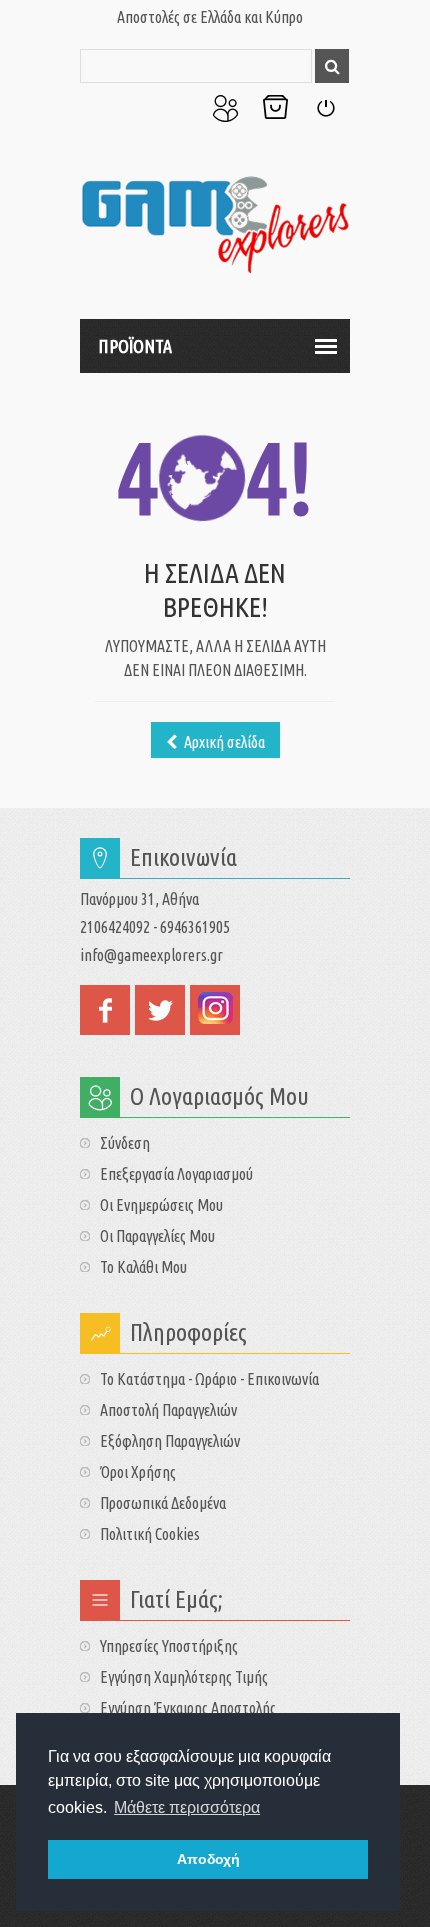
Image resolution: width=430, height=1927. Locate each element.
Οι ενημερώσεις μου (161, 1205)
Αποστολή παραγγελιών (168, 1410)
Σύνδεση (325, 108)
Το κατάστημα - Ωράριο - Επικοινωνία (209, 1379)
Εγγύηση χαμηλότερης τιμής (184, 1677)
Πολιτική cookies (150, 1534)
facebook (105, 1010)
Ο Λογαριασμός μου (225, 108)
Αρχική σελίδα (223, 742)
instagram (215, 1010)
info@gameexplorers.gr (151, 955)
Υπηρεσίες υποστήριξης (169, 1646)
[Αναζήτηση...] (332, 66)
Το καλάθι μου (143, 1267)
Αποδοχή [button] (208, 1859)
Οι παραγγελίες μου (157, 1236)
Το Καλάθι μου (275, 108)
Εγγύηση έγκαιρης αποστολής (188, 1708)
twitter (160, 1010)
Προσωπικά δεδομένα (163, 1503)
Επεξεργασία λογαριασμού (176, 1174)
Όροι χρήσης (138, 1472)
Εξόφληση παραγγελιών (170, 1441)
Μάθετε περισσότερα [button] (187, 1807)
